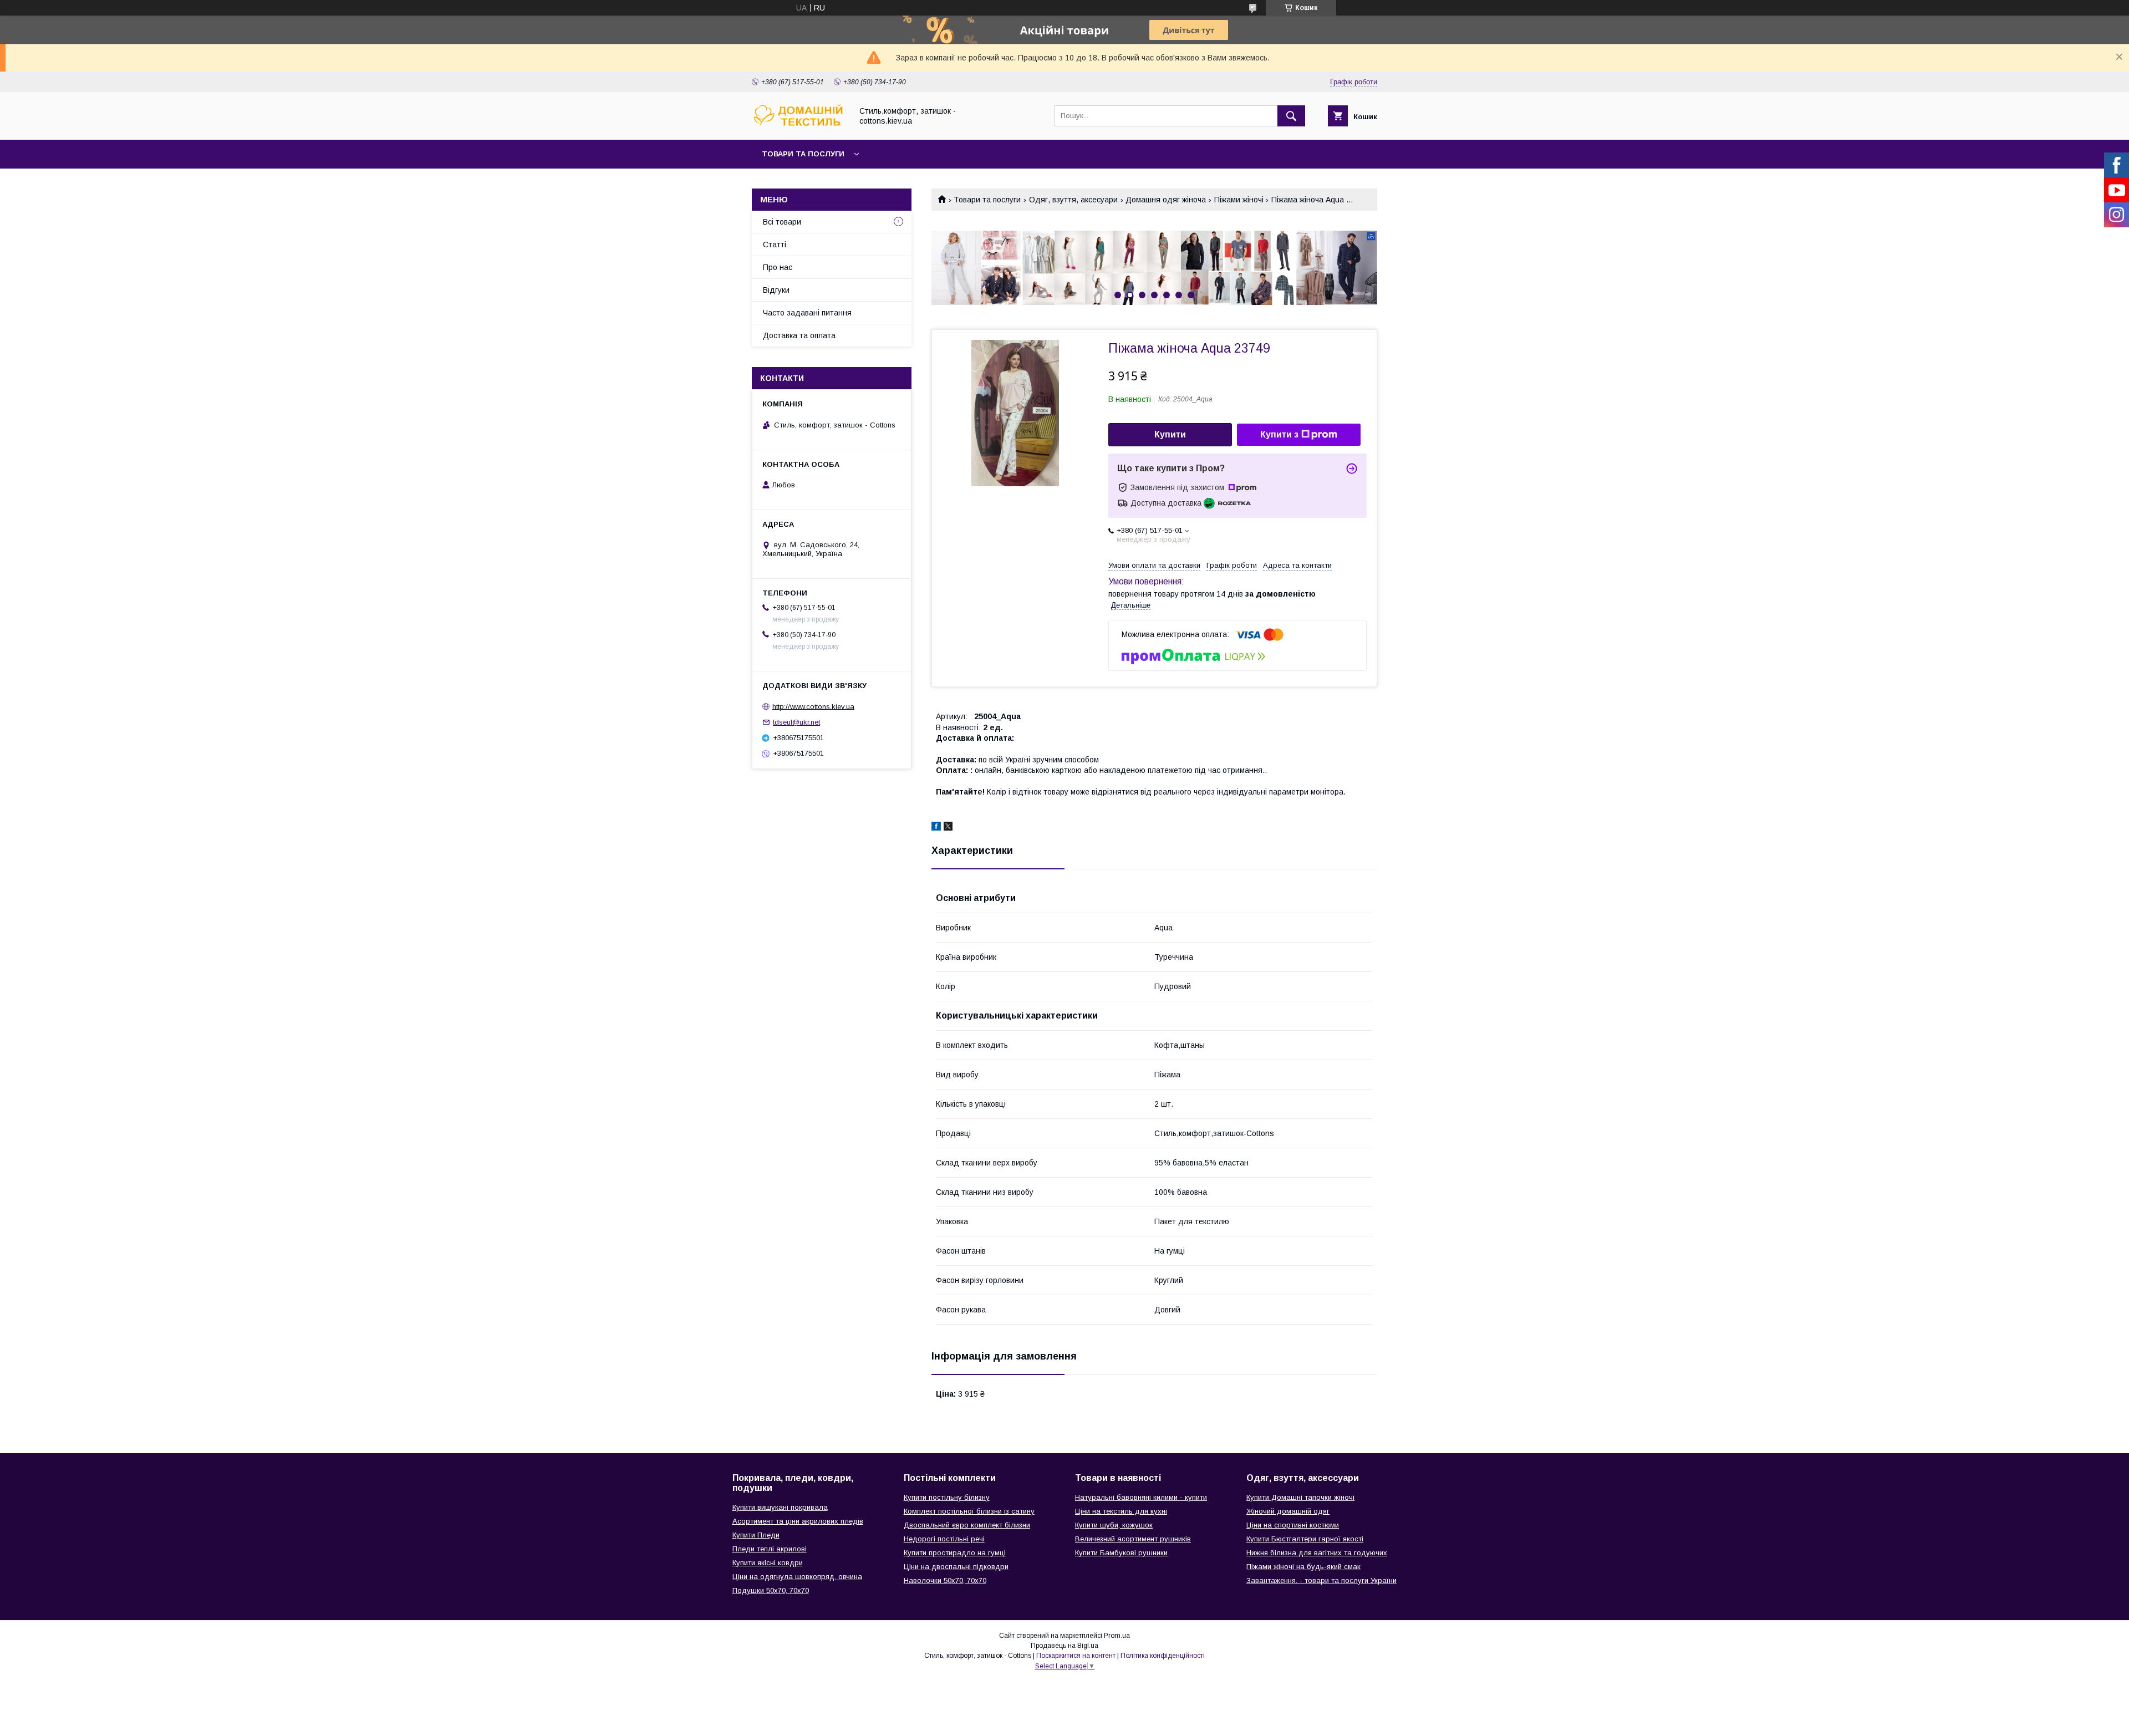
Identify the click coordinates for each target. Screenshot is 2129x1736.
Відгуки (776, 290)
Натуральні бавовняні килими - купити (1141, 1497)
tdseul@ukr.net (796, 722)
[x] (948, 828)
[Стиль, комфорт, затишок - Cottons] (799, 125)
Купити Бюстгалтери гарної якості (1305, 1539)
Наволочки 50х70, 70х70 (945, 1580)
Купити (1170, 434)
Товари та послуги (803, 154)
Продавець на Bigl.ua (1064, 1646)
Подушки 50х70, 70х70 (771, 1590)
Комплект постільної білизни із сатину (969, 1511)
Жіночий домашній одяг (1288, 1511)
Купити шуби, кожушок (1114, 1525)
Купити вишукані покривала (780, 1507)
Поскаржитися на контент (1076, 1656)
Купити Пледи (756, 1535)
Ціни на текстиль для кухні (1121, 1511)
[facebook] (936, 828)
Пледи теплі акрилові (770, 1549)
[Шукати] (1291, 116)
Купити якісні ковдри (768, 1563)
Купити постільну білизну (947, 1497)
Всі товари (782, 222)
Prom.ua (1117, 1636)
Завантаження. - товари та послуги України (1321, 1580)
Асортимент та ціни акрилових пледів (798, 1521)
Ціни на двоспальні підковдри (956, 1567)
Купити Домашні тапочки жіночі (1300, 1497)
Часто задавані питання (807, 313)
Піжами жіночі (1239, 200)
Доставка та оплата (799, 335)
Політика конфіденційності (1163, 1656)
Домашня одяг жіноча (1166, 200)
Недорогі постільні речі (944, 1539)
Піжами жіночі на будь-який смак (1303, 1567)
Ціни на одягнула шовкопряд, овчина (797, 1577)
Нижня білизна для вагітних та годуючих (1317, 1553)
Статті (775, 245)
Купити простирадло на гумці (955, 1553)
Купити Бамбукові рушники (1121, 1553)
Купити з (1279, 434)
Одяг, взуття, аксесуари (1073, 200)
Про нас (778, 267)
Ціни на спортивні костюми (1293, 1525)
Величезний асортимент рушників (1133, 1539)
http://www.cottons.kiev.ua (813, 706)
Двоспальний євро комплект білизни (967, 1525)
